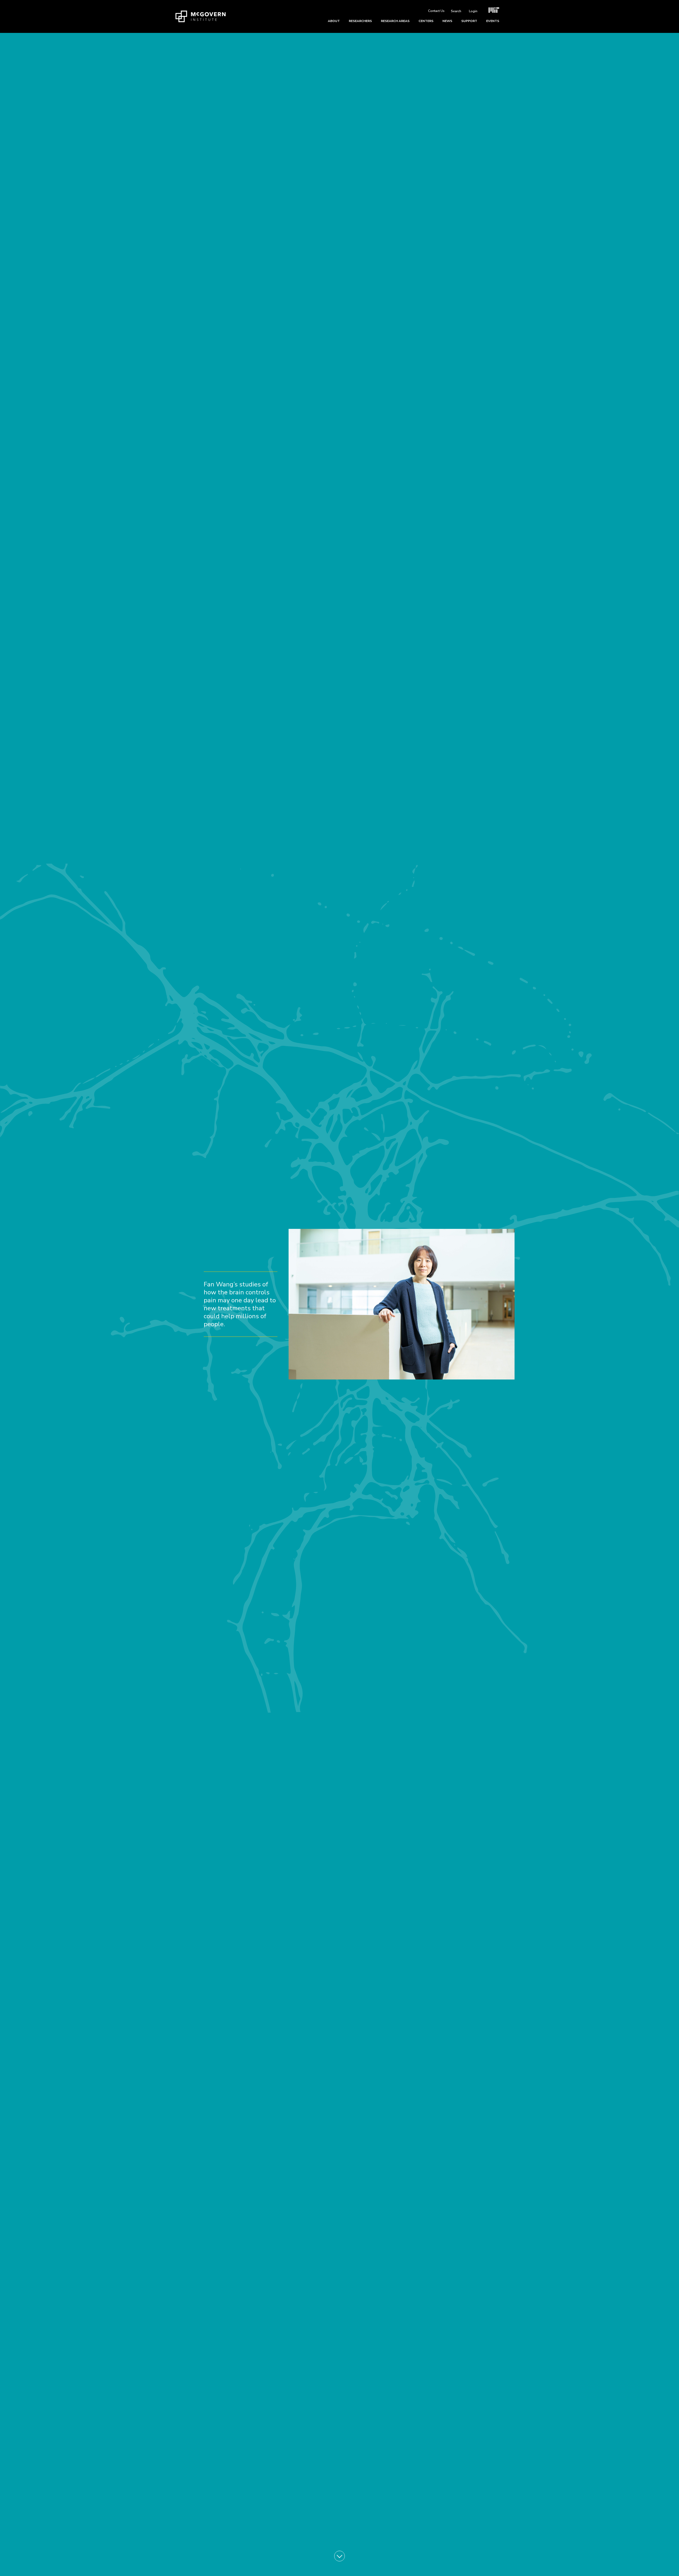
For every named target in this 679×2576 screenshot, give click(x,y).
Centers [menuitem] (426, 21)
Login (473, 11)
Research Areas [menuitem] (395, 21)
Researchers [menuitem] (360, 21)
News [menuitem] (447, 21)
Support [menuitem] (469, 21)
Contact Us (436, 11)
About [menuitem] (334, 21)
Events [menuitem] (493, 21)
